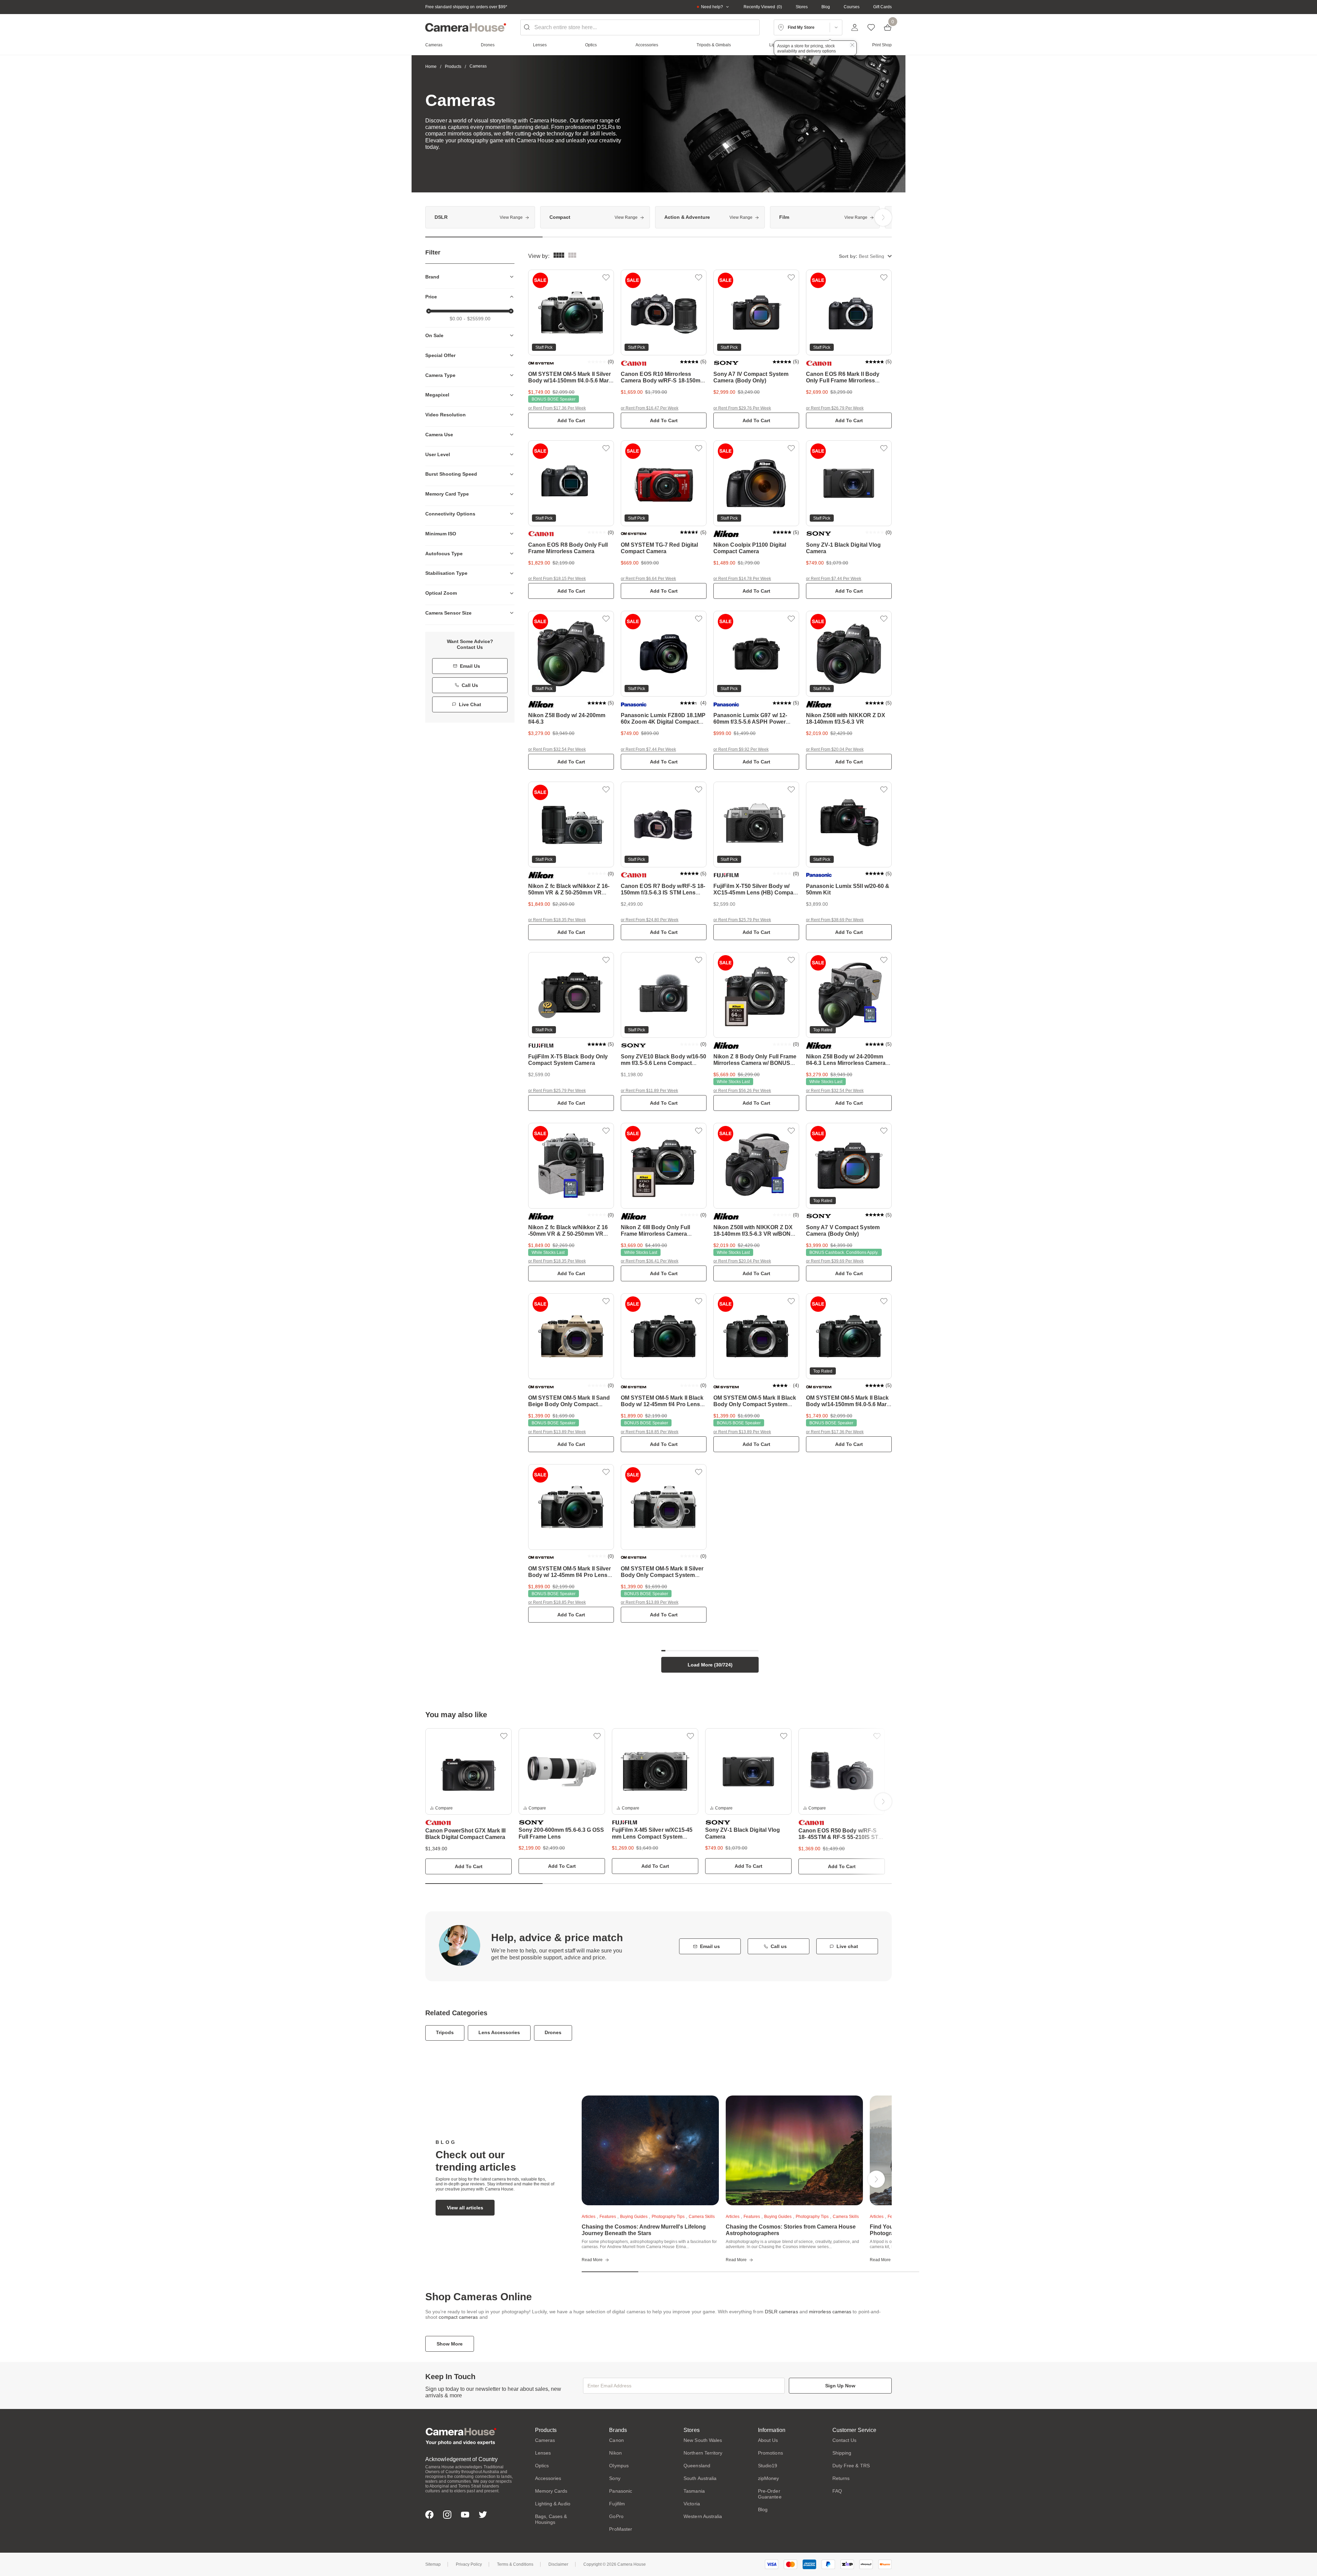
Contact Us (845, 2440)
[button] (865, 256)
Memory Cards (551, 2491)
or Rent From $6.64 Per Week (648, 579)
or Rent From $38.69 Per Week (835, 920)
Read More (592, 2260)
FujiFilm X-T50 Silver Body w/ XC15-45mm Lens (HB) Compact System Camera (756, 893)
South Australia (700, 2478)
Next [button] (883, 217)
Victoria (692, 2504)
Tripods (445, 2032)
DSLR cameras (781, 2312)
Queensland (697, 2466)
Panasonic (621, 2491)
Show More (450, 2344)
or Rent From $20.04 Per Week (835, 749)
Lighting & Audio (553, 2504)
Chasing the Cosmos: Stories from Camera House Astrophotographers (791, 2230)
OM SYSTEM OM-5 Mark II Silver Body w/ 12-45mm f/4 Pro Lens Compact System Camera (569, 1575)
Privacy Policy (469, 2564)
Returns (841, 2478)
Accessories (548, 2478)
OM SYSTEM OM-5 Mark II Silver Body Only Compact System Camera (662, 1575)
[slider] (429, 311)
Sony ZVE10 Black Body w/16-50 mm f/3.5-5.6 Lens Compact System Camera (663, 1063)
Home (431, 67)
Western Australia (703, 2516)
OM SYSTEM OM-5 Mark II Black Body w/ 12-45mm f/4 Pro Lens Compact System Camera (662, 1404)
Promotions (770, 2453)
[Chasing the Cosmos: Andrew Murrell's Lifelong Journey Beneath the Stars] (650, 2150)
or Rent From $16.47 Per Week (650, 408)
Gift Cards (882, 7)
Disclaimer (558, 2564)
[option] (480, 217)
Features (608, 2217)
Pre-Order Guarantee (770, 2494)
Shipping (842, 2453)
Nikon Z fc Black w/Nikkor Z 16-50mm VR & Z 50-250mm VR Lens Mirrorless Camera (569, 893)
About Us (768, 2440)
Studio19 (768, 2466)
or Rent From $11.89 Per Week (649, 1091)
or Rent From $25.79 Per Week (742, 920)
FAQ (837, 2491)
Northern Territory (703, 2453)
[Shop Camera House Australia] (466, 27)
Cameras (545, 2440)
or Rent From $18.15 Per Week (557, 579)
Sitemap (433, 2564)
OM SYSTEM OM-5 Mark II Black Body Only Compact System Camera (755, 1404)
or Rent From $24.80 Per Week (650, 920)
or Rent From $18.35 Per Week (557, 920)
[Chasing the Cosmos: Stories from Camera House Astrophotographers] (794, 2150)
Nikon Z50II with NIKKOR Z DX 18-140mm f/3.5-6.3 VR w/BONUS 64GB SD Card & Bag (756, 1234)
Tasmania (694, 2491)
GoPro (616, 2516)
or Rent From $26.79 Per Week (835, 408)
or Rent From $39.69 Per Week (835, 1261)
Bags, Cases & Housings (551, 2519)
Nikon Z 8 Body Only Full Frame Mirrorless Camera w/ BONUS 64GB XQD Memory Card (755, 1063)
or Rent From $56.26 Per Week (742, 1091)
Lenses (543, 2453)
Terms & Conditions (515, 2564)
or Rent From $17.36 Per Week (557, 408)
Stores (802, 7)
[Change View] (572, 256)
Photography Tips (668, 2217)
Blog (826, 7)
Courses (852, 7)
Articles (589, 2217)
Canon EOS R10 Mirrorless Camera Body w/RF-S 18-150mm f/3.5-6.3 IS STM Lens (663, 381)
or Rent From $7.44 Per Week (834, 579)
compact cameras (458, 2317)
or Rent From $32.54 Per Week (557, 749)
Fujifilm (617, 2504)
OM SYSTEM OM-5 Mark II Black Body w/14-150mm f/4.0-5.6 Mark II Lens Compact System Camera (849, 1404)
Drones (553, 2032)
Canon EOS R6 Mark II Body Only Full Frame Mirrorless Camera (843, 381)
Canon (616, 2440)
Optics (542, 2466)
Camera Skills (702, 2217)
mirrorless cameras (830, 2312)
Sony (615, 2478)
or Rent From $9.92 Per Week (741, 749)
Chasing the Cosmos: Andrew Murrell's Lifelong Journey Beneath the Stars (644, 2230)
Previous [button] (434, 217)
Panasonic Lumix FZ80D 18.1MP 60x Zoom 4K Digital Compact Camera (663, 722)
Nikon (615, 2453)
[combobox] (640, 27)
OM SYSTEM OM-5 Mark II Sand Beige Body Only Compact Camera (569, 1404)
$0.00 (456, 319)
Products (453, 67)
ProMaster (621, 2529)
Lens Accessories (499, 2032)
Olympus (619, 2466)
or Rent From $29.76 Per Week (742, 408)
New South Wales (703, 2440)
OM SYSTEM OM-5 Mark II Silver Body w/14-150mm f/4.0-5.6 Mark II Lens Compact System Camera (571, 381)
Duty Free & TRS (851, 2466)
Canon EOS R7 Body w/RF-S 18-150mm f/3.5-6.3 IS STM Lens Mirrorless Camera (663, 893)
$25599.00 (479, 319)
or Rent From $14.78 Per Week (742, 579)
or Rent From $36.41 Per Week (650, 1261)
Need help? (712, 7)
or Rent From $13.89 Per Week (557, 1432)
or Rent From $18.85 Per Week (650, 1432)
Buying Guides (634, 2217)
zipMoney (769, 2478)
